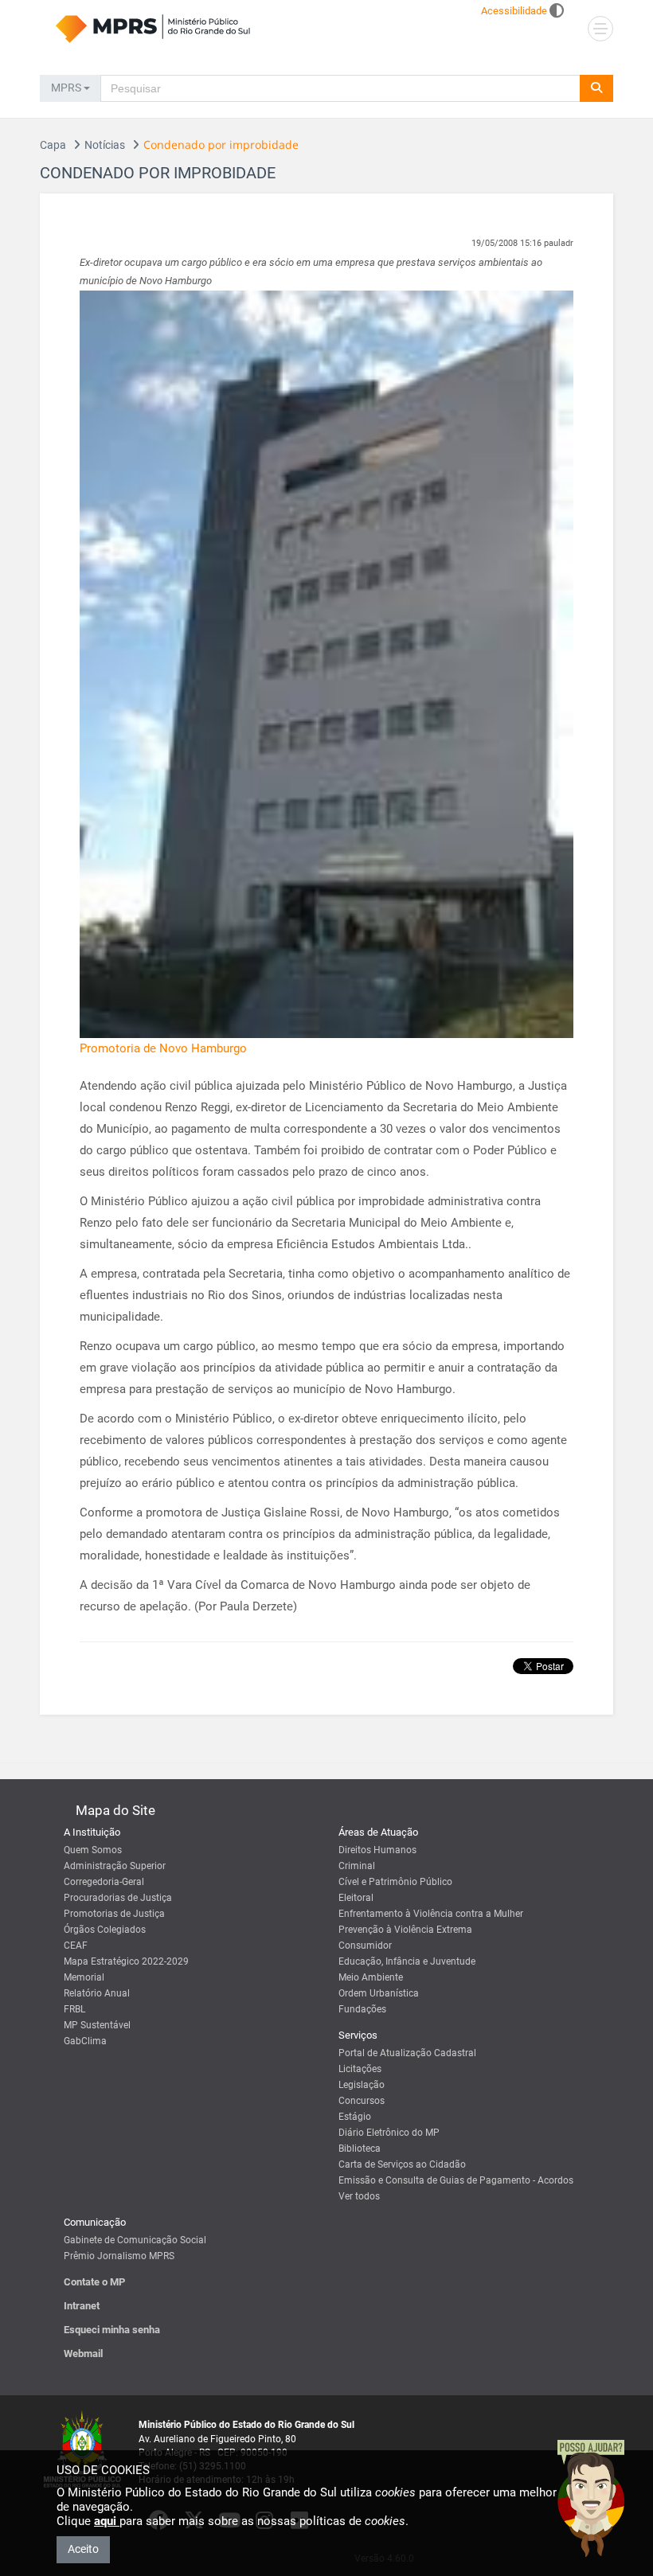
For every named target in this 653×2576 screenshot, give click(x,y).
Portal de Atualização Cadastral (407, 2053)
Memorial (84, 1977)
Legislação (362, 2085)
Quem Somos (93, 1850)
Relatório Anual (97, 1993)
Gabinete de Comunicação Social (135, 2240)
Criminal (357, 1866)
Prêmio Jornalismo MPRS (119, 2256)
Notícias (105, 145)
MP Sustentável (97, 2025)
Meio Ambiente (371, 1977)
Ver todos (359, 2196)
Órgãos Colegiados (105, 1930)
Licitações (360, 2069)
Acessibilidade (514, 11)
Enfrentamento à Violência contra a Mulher (431, 1914)
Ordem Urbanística (379, 1993)
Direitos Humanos (377, 1850)
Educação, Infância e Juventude (407, 1961)
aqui (107, 2521)
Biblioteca (360, 2149)
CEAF (76, 1946)
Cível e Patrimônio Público (395, 1882)
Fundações (362, 2009)
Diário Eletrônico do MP (389, 2133)
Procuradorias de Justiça (118, 1898)
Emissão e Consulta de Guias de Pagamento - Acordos (456, 2180)
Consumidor (365, 1946)
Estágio (355, 2117)
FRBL (74, 2009)
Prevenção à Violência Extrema (405, 1930)
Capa (53, 145)
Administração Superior (115, 1866)
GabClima (85, 2041)
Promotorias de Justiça (114, 1914)
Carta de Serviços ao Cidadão (402, 2164)
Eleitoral (356, 1898)
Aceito (83, 2549)
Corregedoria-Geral (104, 1882)
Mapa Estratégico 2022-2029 (126, 1961)
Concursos (362, 2101)
